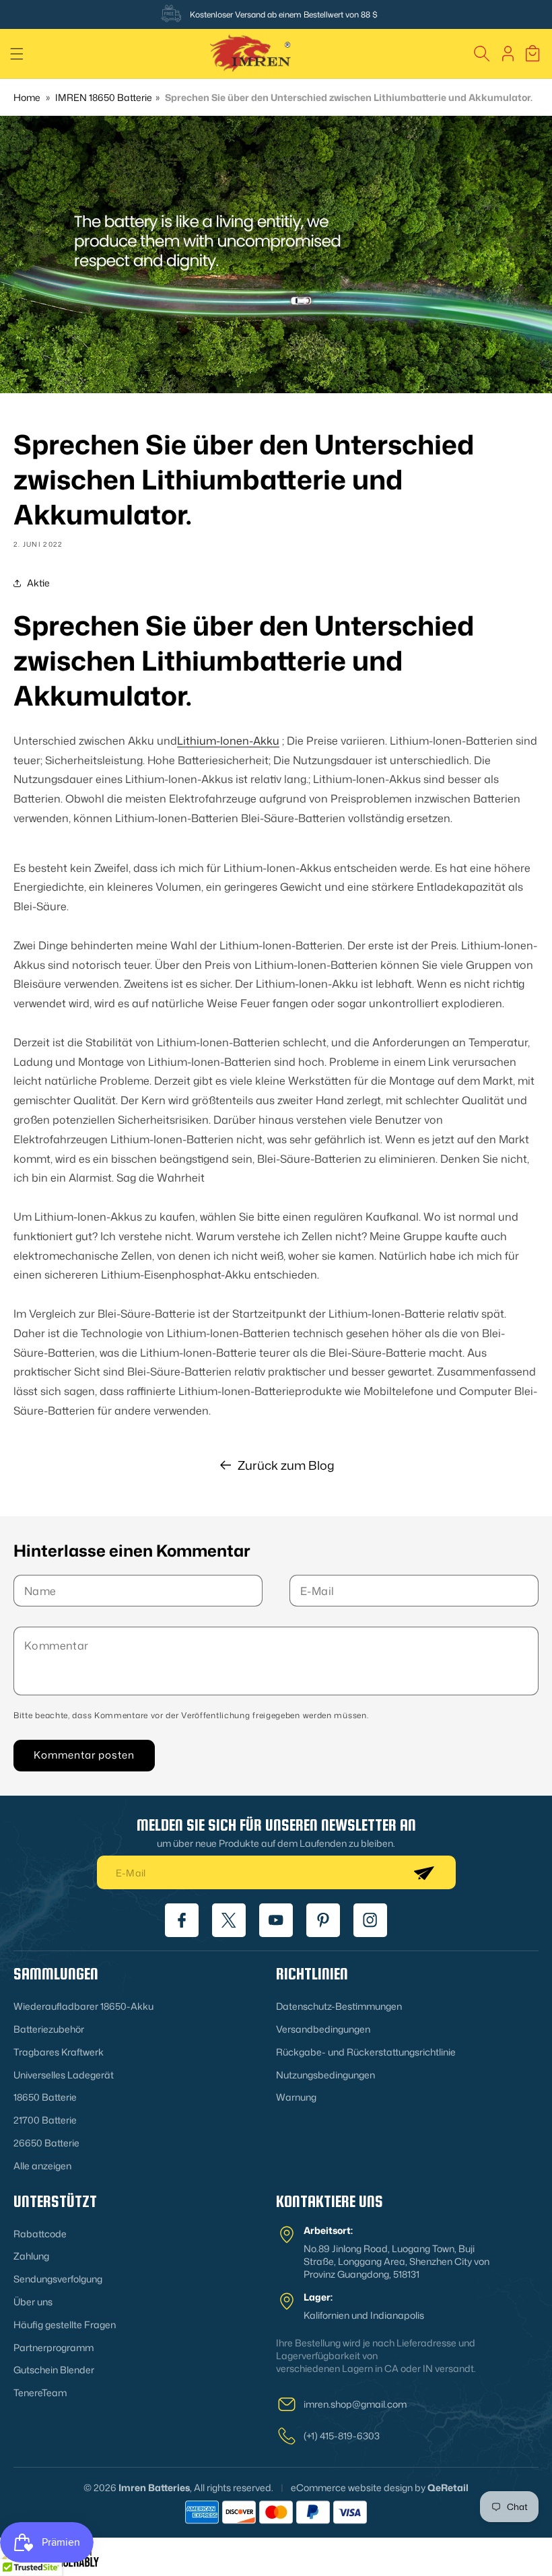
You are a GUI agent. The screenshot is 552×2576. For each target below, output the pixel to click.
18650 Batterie (45, 2097)
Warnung (296, 2097)
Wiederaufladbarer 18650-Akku (83, 2006)
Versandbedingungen (323, 2029)
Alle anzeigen (42, 2166)
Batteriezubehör (49, 2029)
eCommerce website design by (358, 2487)
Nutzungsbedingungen (325, 2075)
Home (27, 97)
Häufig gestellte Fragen (65, 2325)
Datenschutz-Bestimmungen (339, 2006)
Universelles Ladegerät (64, 2075)
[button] (17, 54)
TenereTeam (40, 2393)
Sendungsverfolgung (58, 2279)
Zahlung (31, 2256)
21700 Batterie (45, 2120)
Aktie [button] (38, 583)
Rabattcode (40, 2234)
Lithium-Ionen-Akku (228, 741)
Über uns (33, 2302)
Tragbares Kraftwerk (59, 2052)
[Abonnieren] (423, 1872)
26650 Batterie (46, 2143)
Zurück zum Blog (286, 1465)
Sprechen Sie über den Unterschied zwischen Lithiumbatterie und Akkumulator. (349, 97)
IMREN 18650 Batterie (104, 97)
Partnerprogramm (54, 2347)
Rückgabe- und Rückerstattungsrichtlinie (366, 2052)
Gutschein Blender (54, 2370)
